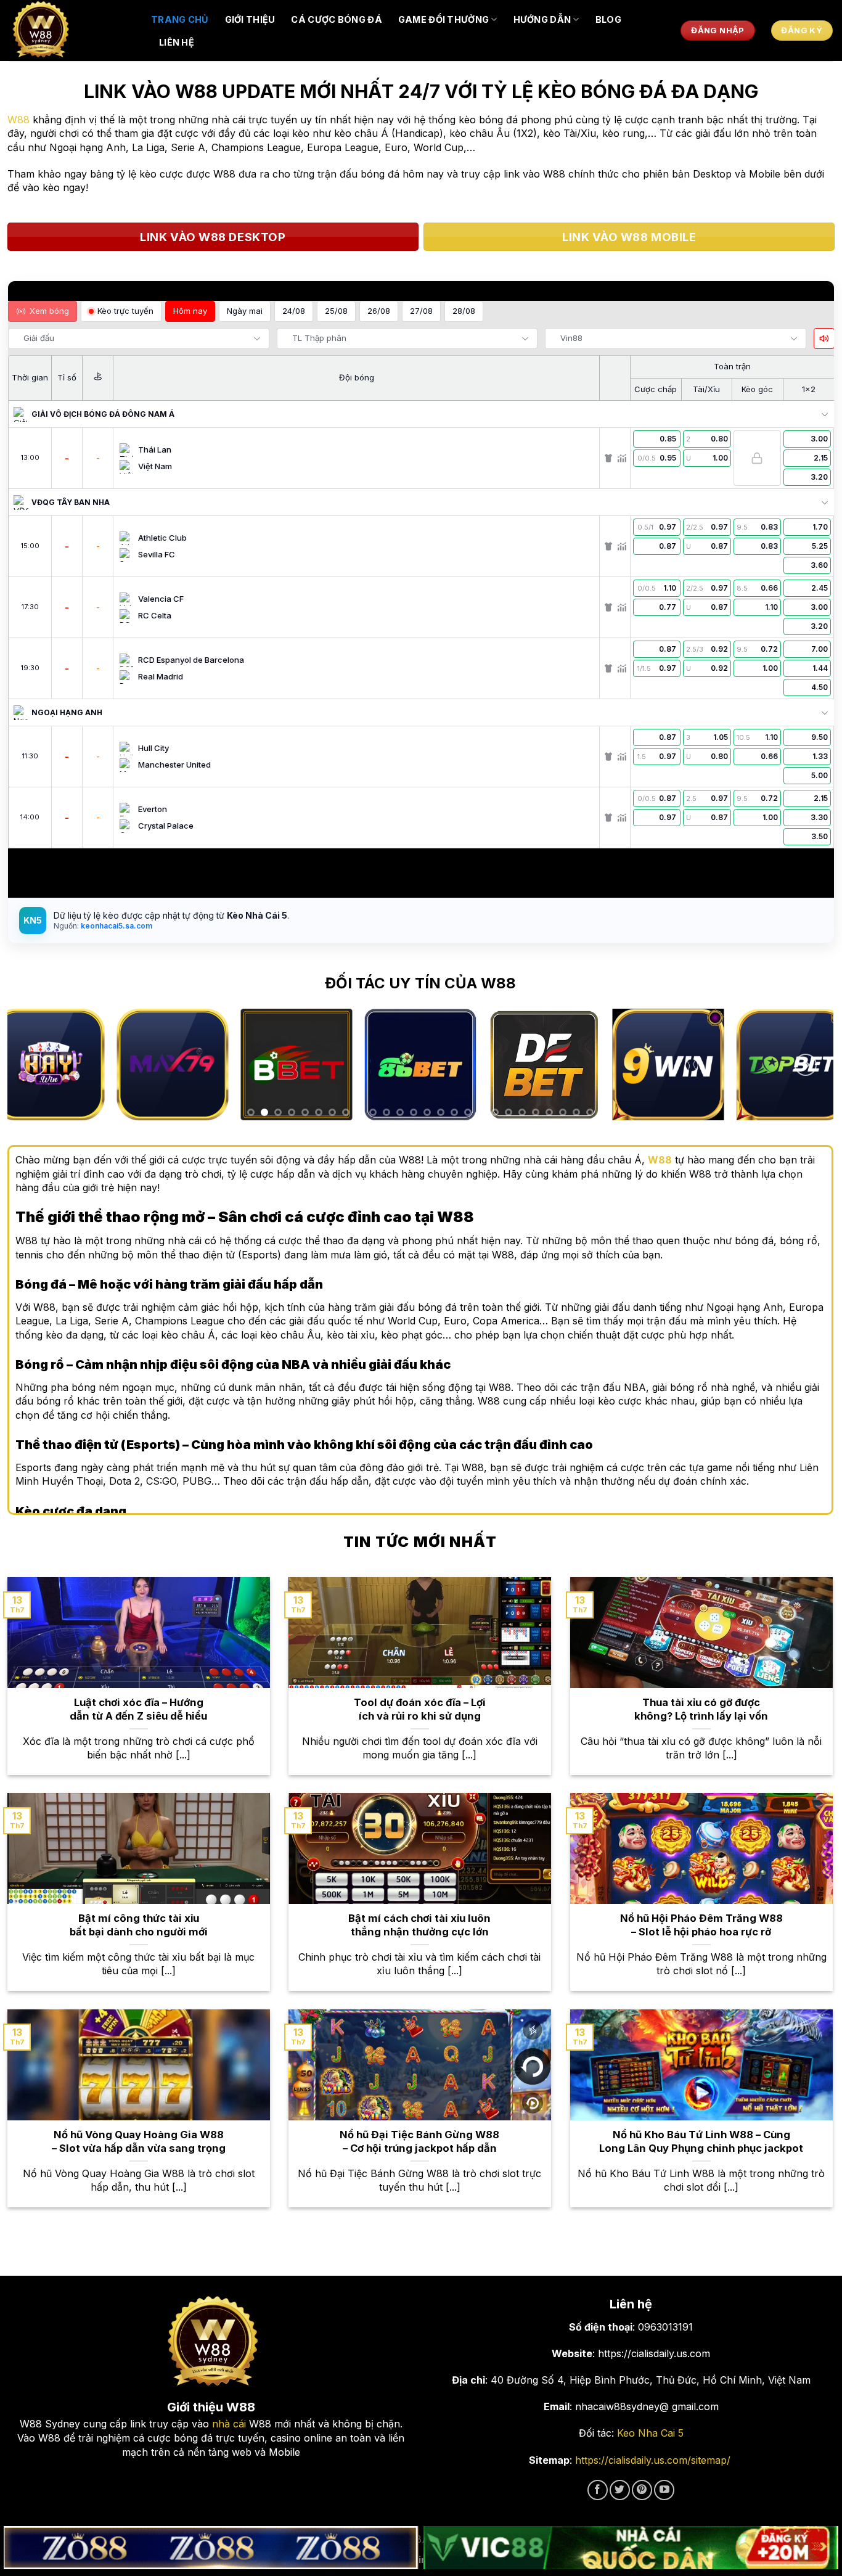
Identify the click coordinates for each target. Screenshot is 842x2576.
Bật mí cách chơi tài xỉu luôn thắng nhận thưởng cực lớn (419, 1925)
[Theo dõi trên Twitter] (620, 2490)
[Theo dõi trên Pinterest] (642, 2490)
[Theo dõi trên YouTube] (664, 2490)
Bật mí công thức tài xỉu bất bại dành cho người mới (139, 1925)
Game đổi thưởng (443, 19)
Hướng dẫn (542, 19)
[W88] (71, 31)
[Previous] (35, 1065)
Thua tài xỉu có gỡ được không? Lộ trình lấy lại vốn (701, 1709)
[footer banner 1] (211, 2548)
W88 (18, 120)
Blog (608, 19)
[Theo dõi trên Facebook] (598, 2490)
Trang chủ (180, 19)
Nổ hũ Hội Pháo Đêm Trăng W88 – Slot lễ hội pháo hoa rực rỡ (701, 1925)
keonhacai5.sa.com (116, 926)
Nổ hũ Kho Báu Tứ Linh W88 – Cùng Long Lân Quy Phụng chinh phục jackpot (701, 2141)
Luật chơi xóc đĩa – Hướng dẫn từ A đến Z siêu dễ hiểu (138, 1709)
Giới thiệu (250, 19)
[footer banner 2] (631, 2548)
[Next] (806, 1065)
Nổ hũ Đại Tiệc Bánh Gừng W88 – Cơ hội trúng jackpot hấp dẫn (419, 2141)
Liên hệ (177, 42)
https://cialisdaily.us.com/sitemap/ (653, 2460)
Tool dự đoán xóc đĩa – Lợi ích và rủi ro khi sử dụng (420, 1709)
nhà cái (229, 2424)
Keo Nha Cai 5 (650, 2433)
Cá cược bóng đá (336, 19)
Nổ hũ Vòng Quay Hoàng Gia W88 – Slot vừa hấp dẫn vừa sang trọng (139, 2141)
